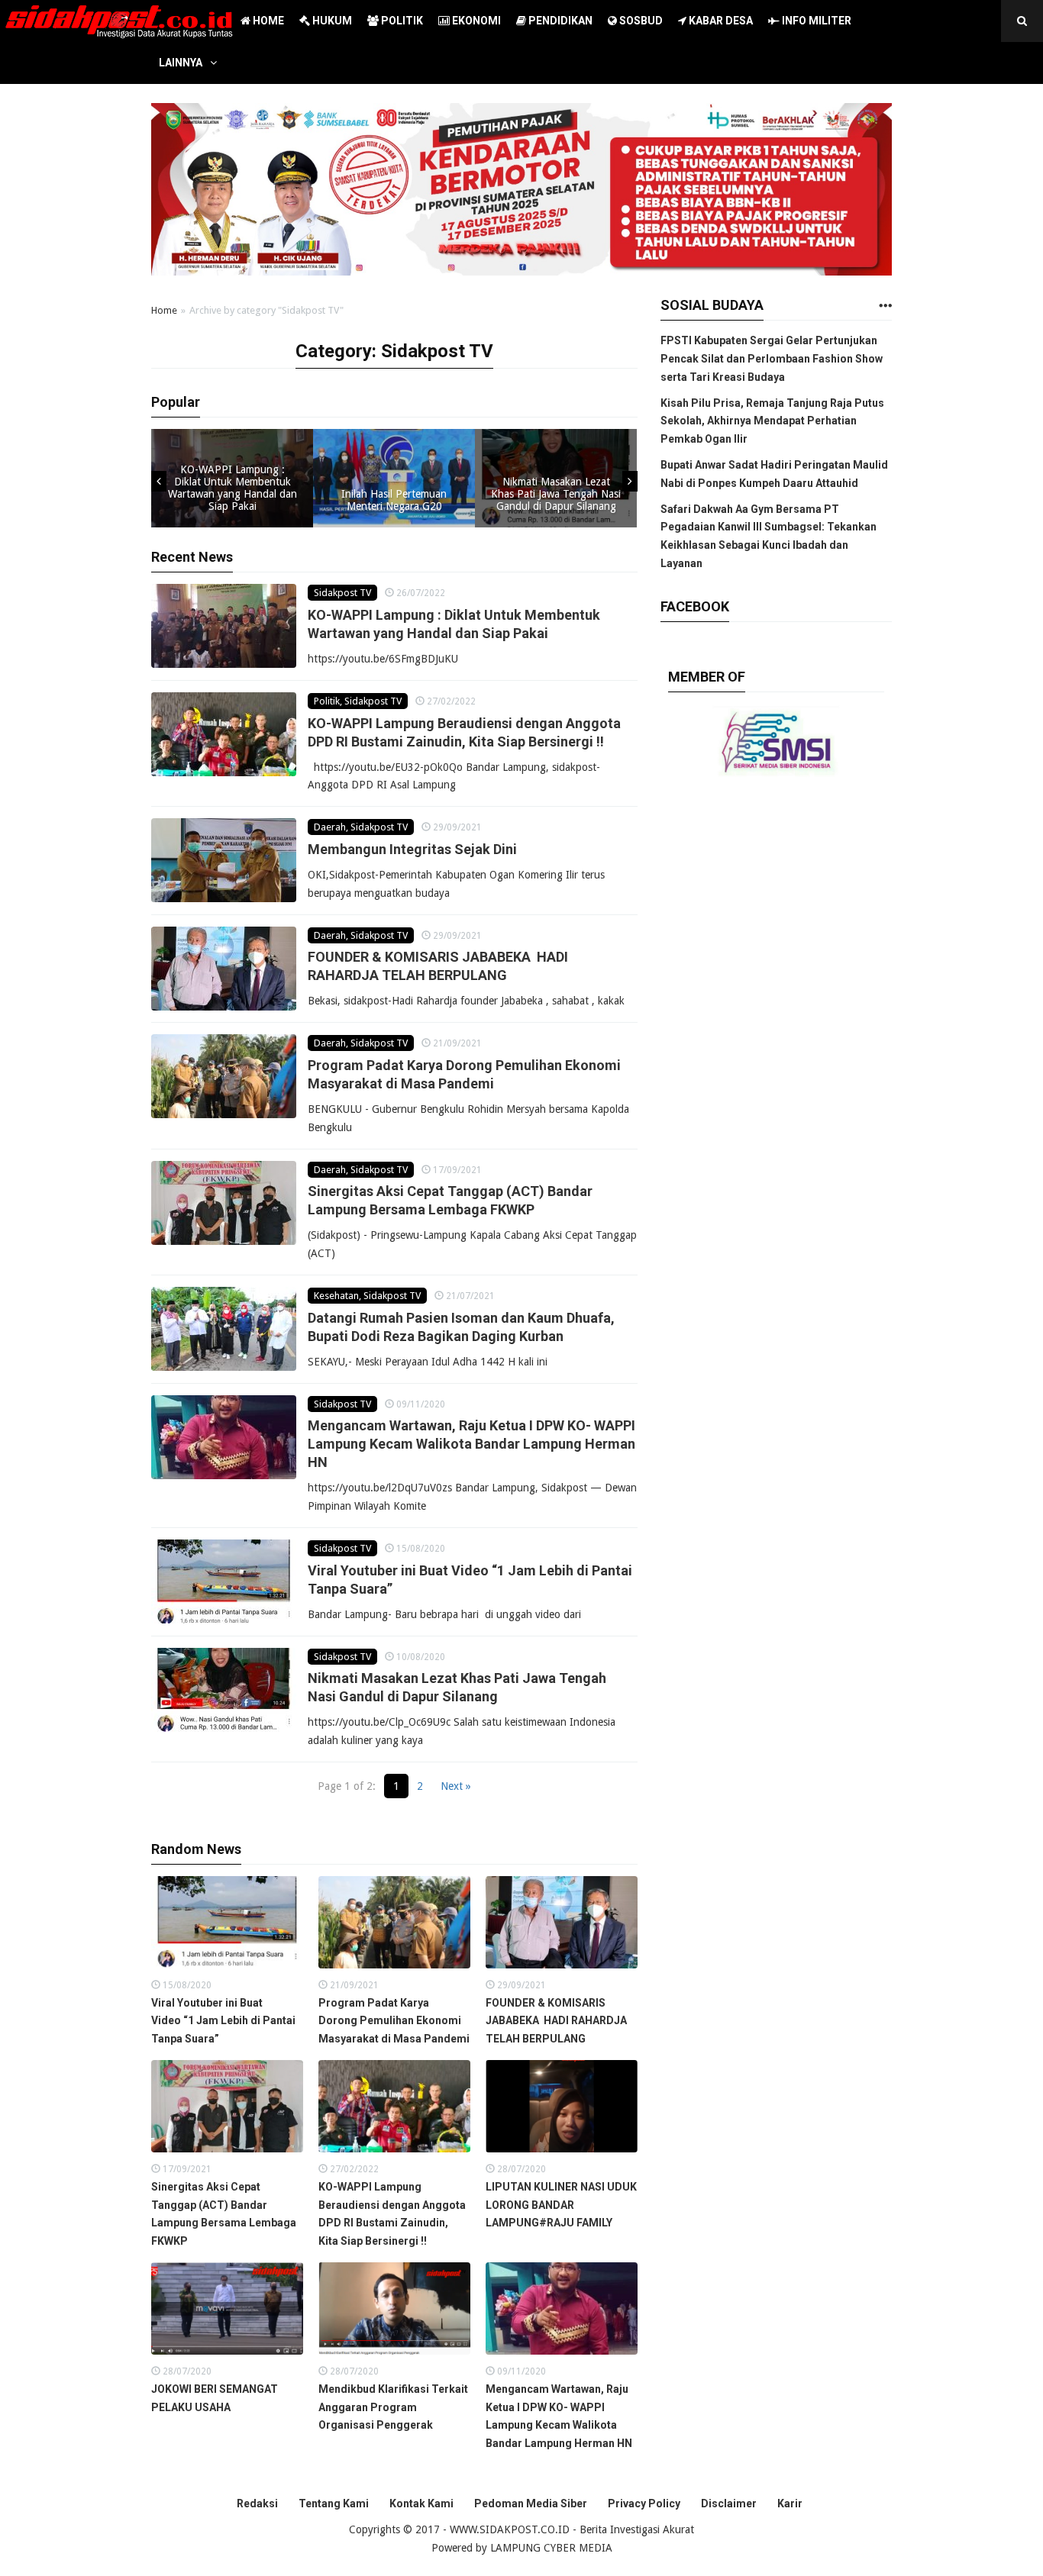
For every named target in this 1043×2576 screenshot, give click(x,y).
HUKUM (331, 21)
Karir (790, 2503)
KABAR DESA (720, 21)
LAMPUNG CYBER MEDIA (551, 2548)
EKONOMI (475, 21)
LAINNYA (181, 63)
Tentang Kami (334, 2503)
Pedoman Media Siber (531, 2503)
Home (164, 310)
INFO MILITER (815, 21)
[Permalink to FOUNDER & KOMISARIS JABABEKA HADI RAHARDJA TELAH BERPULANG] (224, 969)
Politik (327, 701)
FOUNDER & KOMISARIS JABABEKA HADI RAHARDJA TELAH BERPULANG (556, 2021)
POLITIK (401, 21)
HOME (267, 21)
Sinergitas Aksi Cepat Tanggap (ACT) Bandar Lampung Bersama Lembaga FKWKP (224, 2214)
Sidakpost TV (342, 593)
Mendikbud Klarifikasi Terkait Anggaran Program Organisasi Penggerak (393, 2407)
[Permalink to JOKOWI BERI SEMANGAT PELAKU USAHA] (227, 2312)
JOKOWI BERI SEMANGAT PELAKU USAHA (215, 2398)
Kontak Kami (421, 2503)
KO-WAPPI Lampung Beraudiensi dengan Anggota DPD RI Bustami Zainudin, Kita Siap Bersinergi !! (392, 2214)
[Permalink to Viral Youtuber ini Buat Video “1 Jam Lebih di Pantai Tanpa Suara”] (224, 1581)
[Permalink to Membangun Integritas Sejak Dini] (224, 860)
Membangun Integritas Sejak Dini (412, 849)
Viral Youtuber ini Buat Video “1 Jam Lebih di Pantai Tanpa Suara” (223, 2021)
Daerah (330, 827)
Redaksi (257, 2503)
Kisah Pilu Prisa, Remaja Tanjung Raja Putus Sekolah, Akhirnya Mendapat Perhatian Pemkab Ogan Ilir (772, 421)
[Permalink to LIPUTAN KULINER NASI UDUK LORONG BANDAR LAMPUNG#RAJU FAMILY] (562, 2110)
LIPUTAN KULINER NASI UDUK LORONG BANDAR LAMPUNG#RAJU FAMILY (561, 2205)
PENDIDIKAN (559, 21)
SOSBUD (640, 21)
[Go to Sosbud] (885, 306)
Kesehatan (336, 1296)
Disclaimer (729, 2503)
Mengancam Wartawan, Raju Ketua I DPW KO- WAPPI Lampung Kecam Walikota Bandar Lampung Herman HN (471, 1444)
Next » (456, 1786)
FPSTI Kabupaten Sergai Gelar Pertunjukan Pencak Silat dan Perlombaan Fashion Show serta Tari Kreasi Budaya (772, 359)
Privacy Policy (644, 2503)
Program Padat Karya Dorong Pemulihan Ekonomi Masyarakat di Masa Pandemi (394, 2021)
